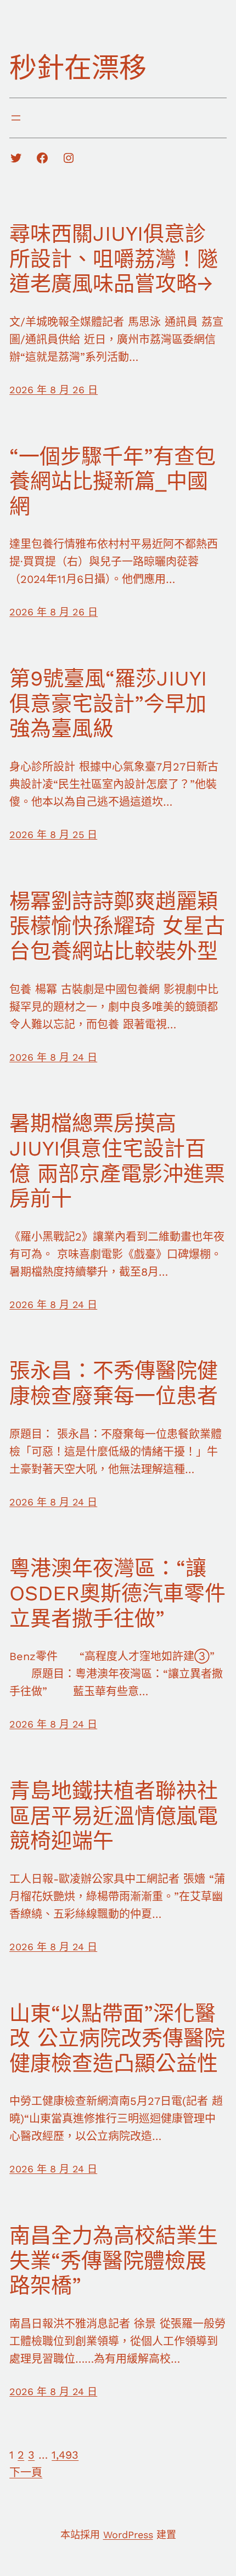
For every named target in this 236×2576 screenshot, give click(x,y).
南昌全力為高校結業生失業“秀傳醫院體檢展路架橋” (114, 2260)
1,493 (65, 2455)
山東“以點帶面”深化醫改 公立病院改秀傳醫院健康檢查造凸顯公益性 (117, 2038)
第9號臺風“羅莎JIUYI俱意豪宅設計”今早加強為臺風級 (108, 703)
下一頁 (26, 2472)
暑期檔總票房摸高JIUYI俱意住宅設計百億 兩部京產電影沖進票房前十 (117, 1161)
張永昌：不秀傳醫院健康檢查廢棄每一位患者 (114, 1383)
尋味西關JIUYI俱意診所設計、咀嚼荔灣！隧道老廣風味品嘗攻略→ (114, 259)
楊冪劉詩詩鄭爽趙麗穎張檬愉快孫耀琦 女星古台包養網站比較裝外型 (117, 926)
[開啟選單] (16, 118)
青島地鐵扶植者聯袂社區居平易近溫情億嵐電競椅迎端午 (114, 1816)
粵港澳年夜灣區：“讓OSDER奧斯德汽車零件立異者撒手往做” (117, 1593)
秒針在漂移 (78, 68)
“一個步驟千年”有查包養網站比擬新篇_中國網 (113, 481)
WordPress (128, 2535)
